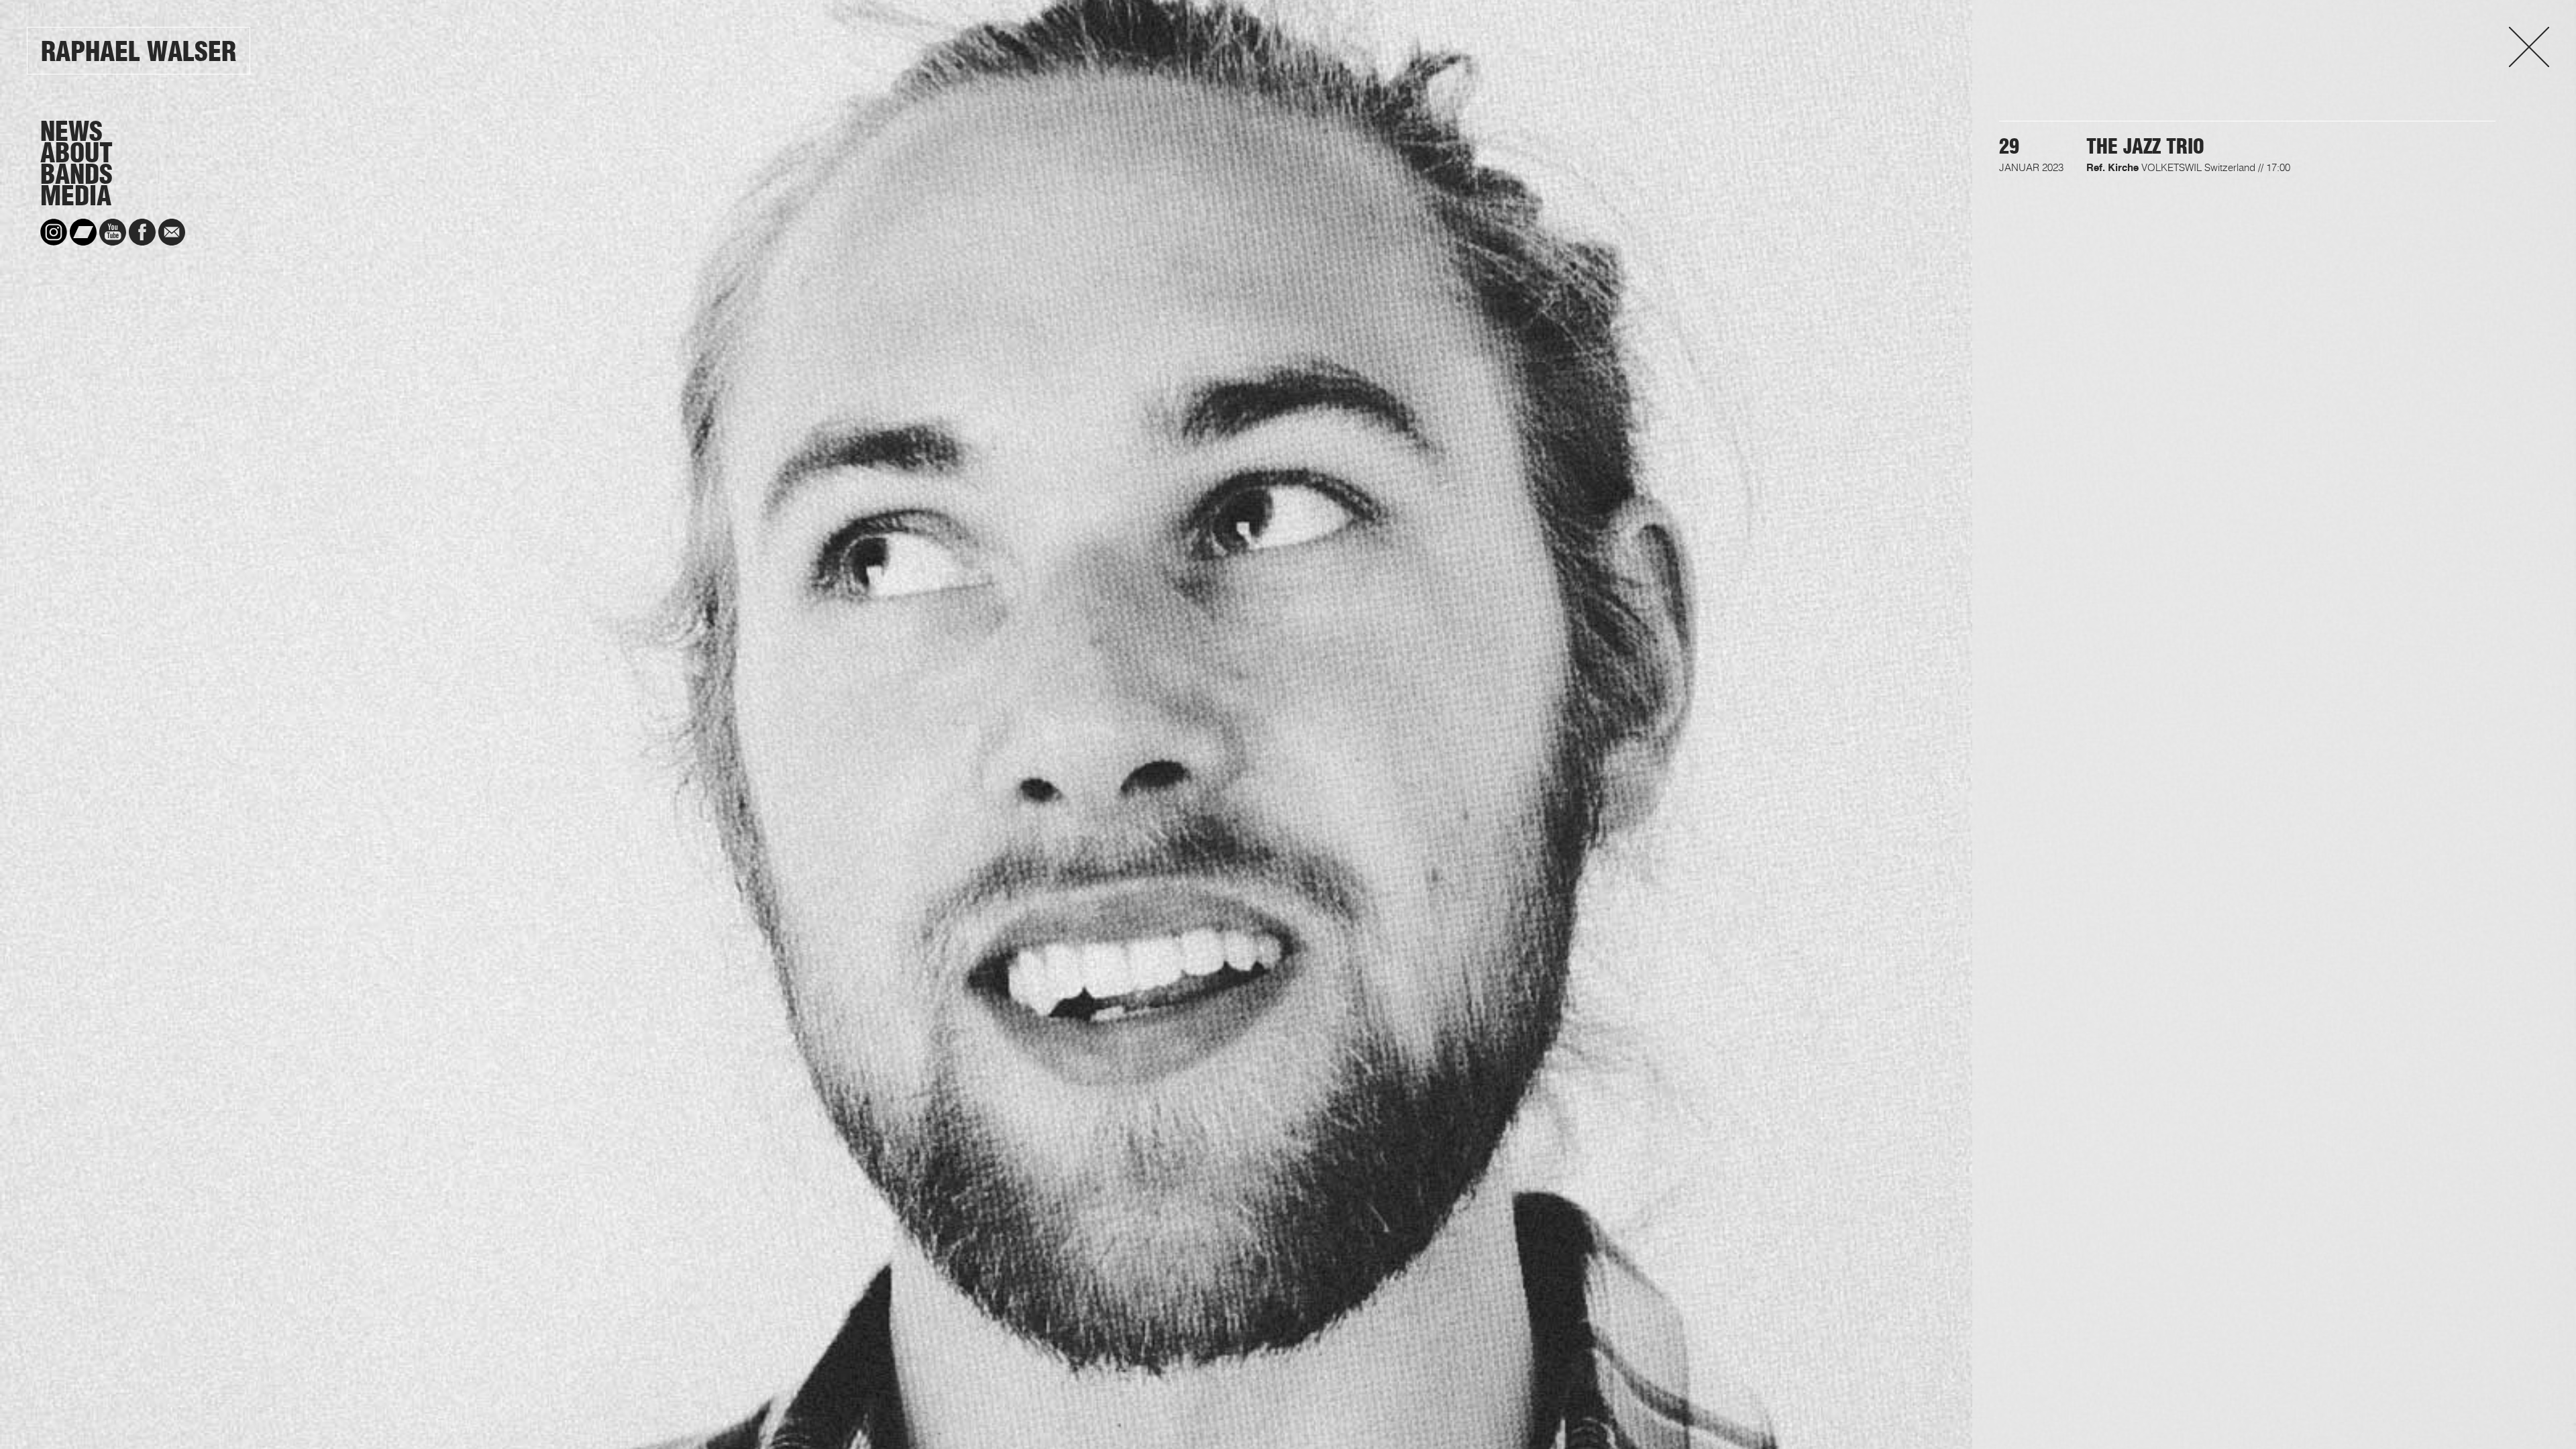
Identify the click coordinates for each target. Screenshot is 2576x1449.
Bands (76, 174)
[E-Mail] (172, 232)
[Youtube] (113, 232)
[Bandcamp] (83, 232)
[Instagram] (54, 232)
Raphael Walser (139, 51)
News (71, 131)
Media (76, 196)
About (76, 153)
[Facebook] (142, 232)
